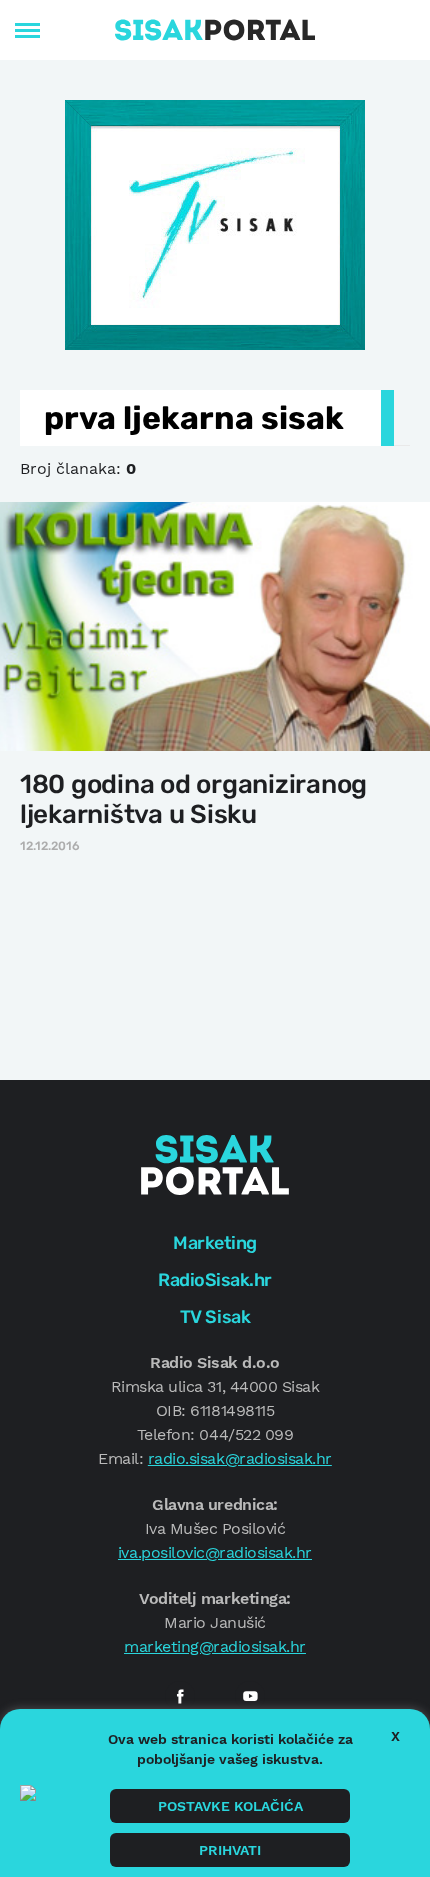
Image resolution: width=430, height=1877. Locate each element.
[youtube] (250, 1696)
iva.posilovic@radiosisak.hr (215, 1552)
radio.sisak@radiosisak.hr (240, 1458)
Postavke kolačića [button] (230, 1806)
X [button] (395, 1736)
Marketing (215, 1243)
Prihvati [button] (230, 1850)
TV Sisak (215, 1317)
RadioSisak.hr (215, 1280)
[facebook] (180, 1696)
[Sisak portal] (215, 30)
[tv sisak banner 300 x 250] (215, 223)
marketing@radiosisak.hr (215, 1646)
